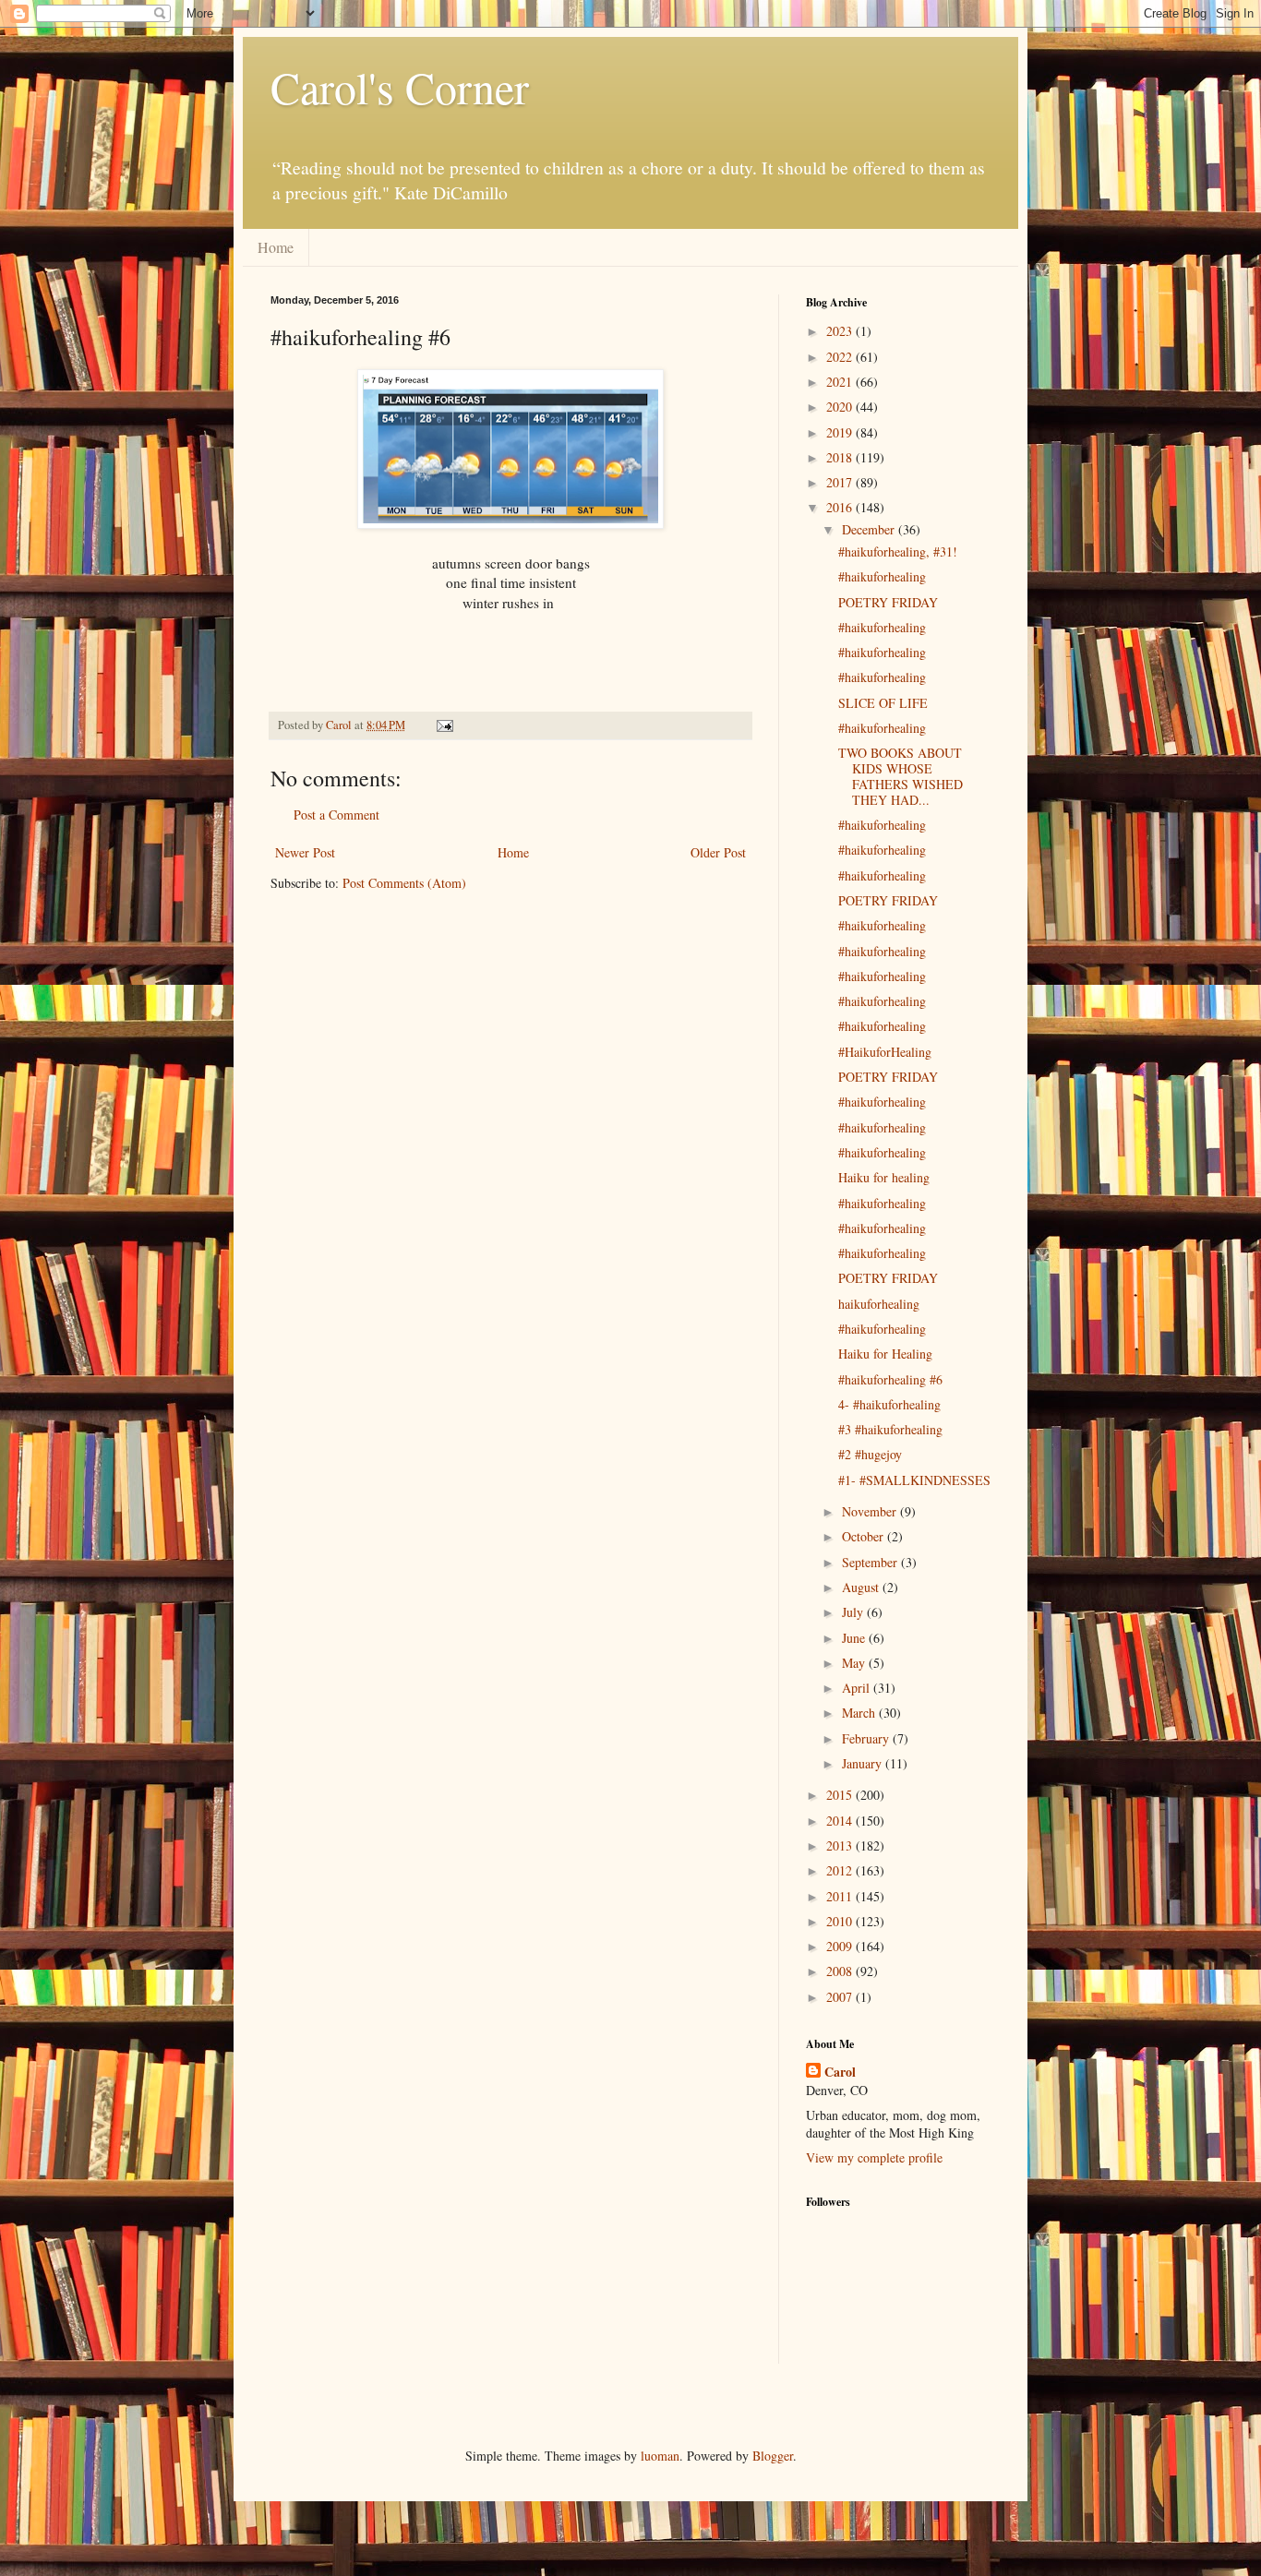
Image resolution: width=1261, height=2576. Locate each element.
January (864, 1763)
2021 (841, 382)
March (860, 1713)
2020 (841, 407)
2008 (841, 1971)
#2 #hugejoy (870, 1454)
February (867, 1738)
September (871, 1562)
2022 (841, 357)
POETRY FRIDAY (888, 602)
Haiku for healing (884, 1177)
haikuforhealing (879, 1304)
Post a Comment (336, 815)
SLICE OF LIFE (883, 703)
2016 (841, 507)
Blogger (773, 2456)
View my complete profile (874, 2157)
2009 (841, 1946)
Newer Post (305, 852)
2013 (841, 1845)
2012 (841, 1870)
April (858, 1688)
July (854, 1612)
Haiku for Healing (885, 1354)
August (862, 1587)
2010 (841, 1921)
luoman (660, 2456)
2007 (841, 1997)
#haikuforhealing (882, 576)
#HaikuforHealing (885, 1052)
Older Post (718, 852)
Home (276, 247)
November (871, 1511)
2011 (841, 1896)
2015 (841, 1795)
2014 (841, 1821)
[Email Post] (444, 725)
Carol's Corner (400, 87)
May (855, 1663)
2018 (841, 457)
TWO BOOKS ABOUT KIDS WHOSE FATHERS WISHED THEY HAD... (901, 776)
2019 (841, 432)
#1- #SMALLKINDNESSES (914, 1480)
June (855, 1638)
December (870, 529)
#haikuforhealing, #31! (898, 551)
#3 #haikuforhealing (890, 1429)
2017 (841, 482)
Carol (840, 2072)
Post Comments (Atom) (404, 883)
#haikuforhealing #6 (890, 1379)
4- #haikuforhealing (889, 1404)
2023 (841, 331)
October (865, 1536)
